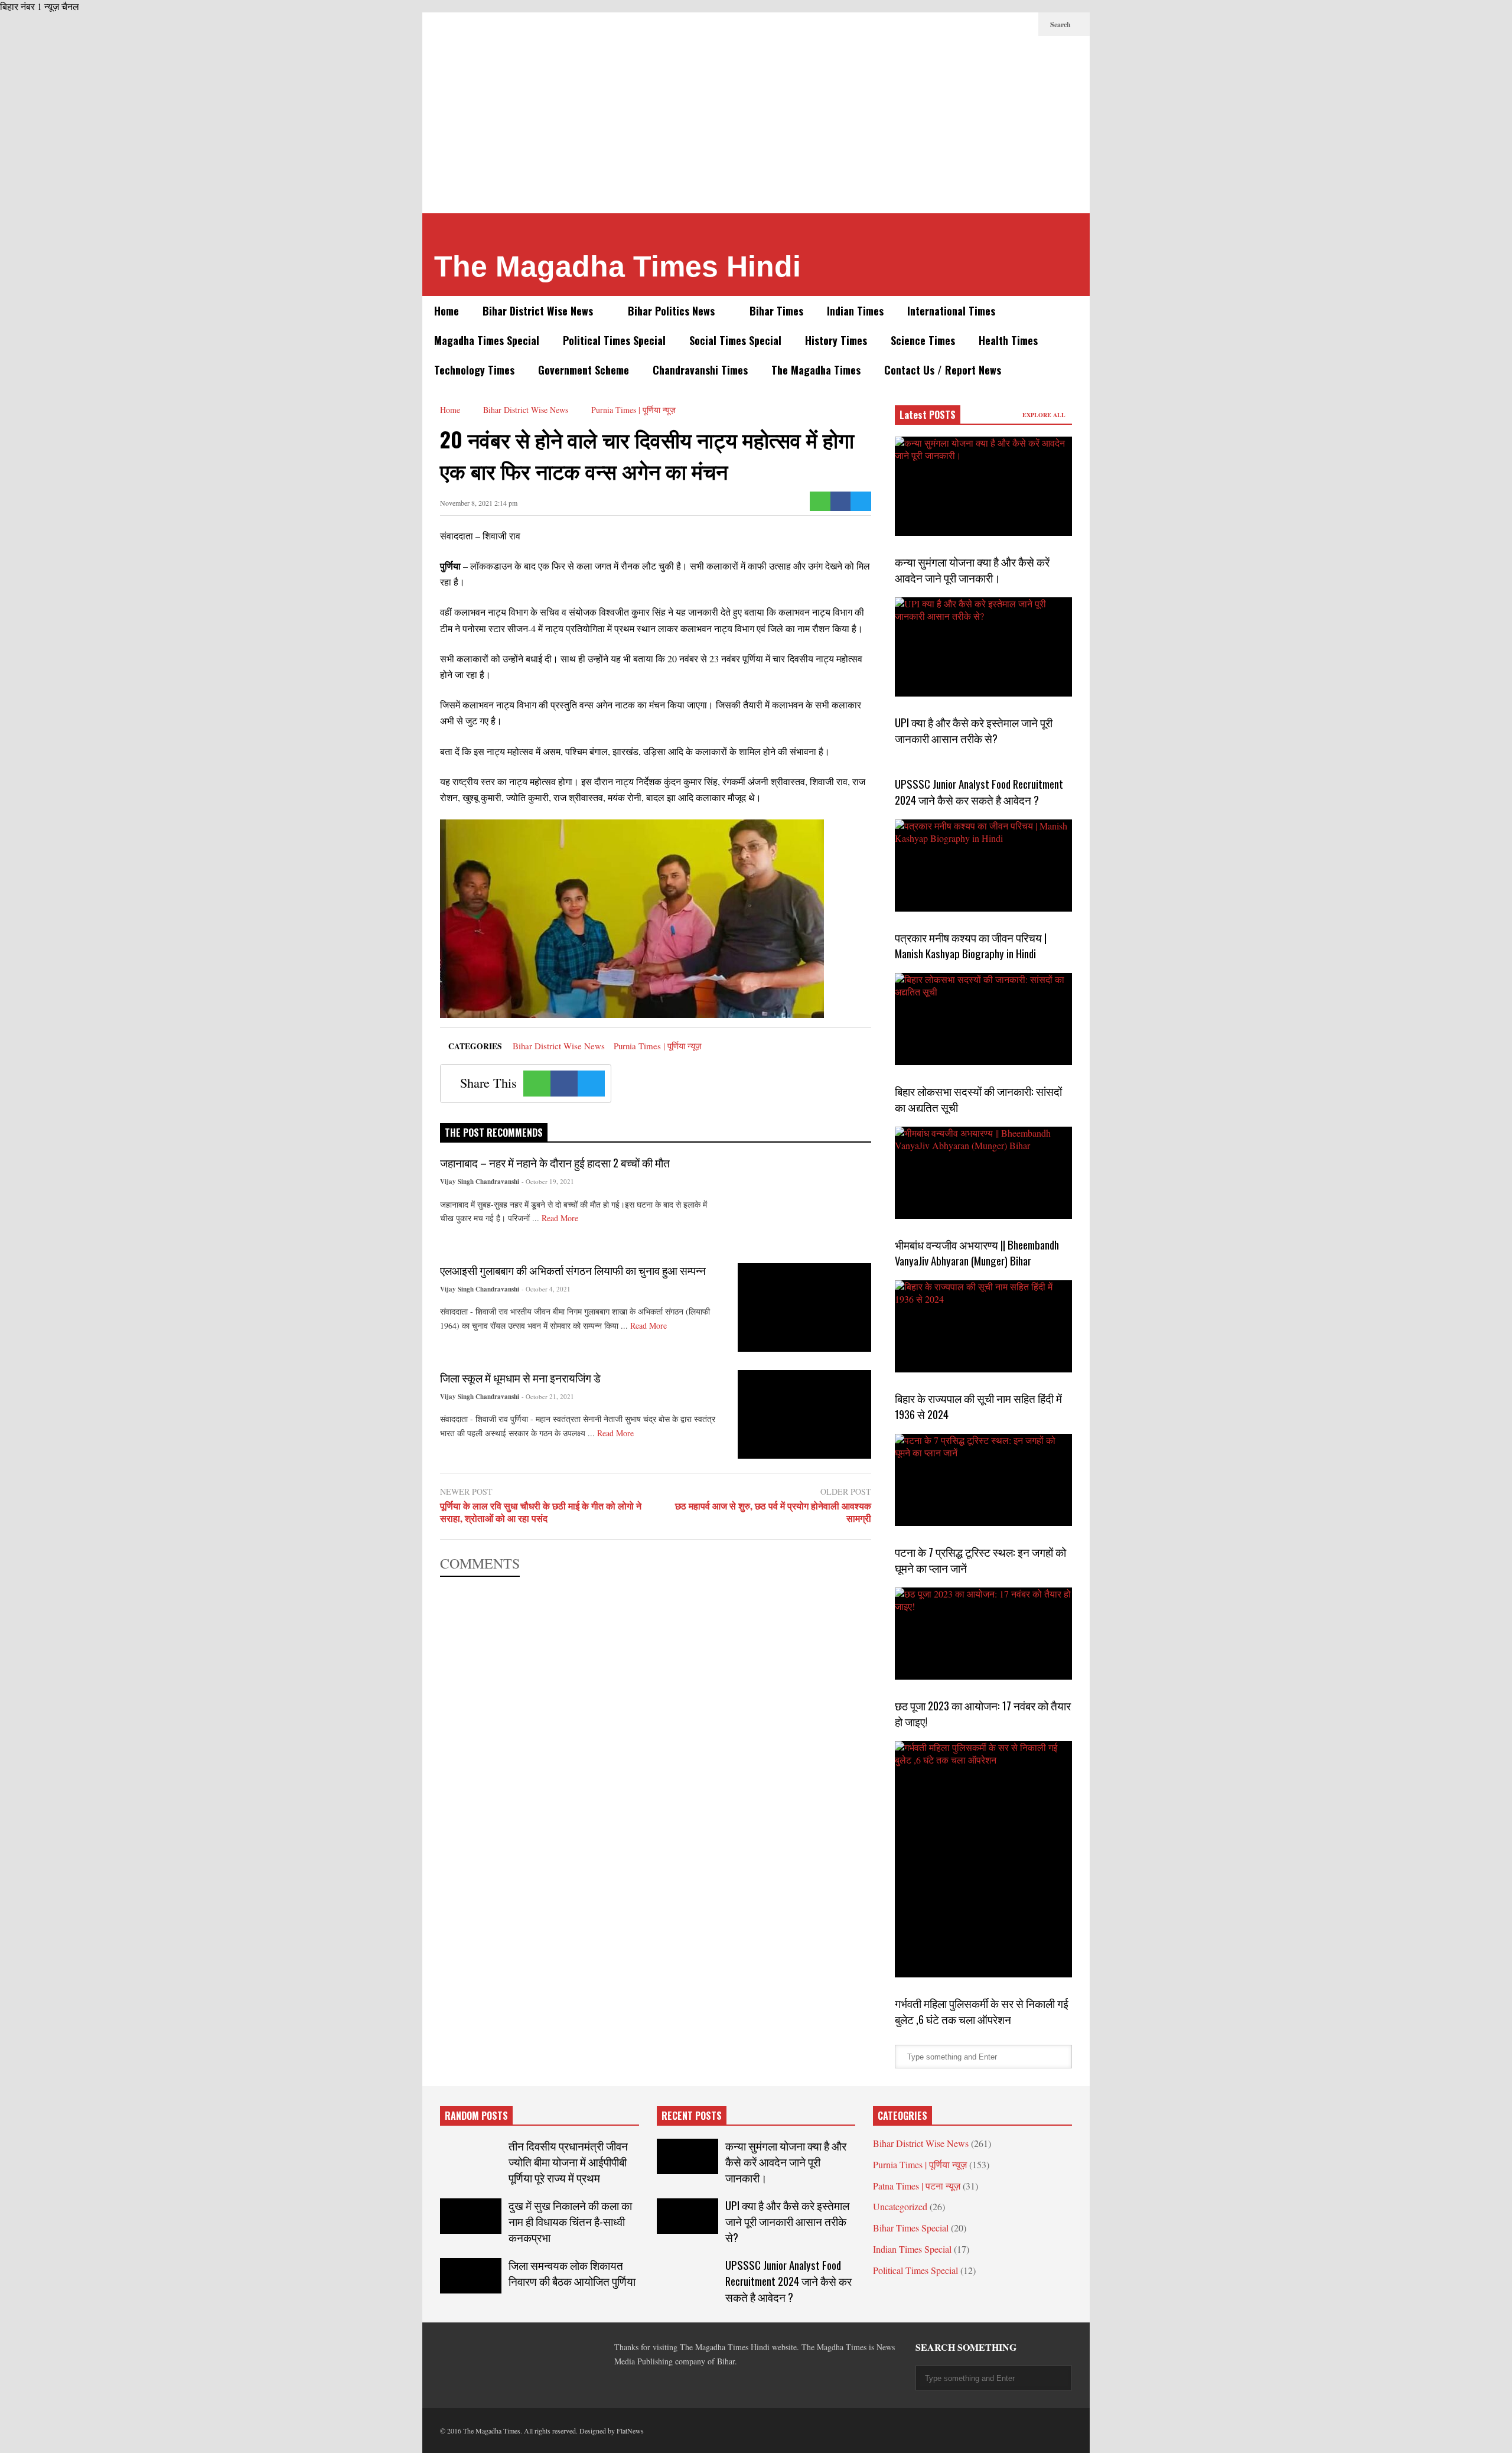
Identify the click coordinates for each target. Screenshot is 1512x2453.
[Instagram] (1005, 24)
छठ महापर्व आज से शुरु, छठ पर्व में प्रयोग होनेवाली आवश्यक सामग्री (773, 1512)
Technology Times (474, 370)
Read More (561, 1218)
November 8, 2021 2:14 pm (479, 503)
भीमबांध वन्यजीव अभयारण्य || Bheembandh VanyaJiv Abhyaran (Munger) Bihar (977, 1252)
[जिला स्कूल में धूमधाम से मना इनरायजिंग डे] (804, 1414)
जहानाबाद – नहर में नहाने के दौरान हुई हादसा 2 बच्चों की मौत (555, 1162)
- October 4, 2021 (546, 1289)
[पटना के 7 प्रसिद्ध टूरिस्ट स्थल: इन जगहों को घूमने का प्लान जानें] (983, 1480)
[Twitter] (948, 24)
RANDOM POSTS (476, 2116)
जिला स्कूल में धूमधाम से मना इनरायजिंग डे (520, 1377)
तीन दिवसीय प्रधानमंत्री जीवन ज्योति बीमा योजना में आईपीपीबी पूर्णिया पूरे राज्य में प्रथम (568, 2161)
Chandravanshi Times (700, 370)
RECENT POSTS (692, 2116)
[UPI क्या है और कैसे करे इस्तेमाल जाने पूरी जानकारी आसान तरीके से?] (983, 647)
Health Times (1008, 340)
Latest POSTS (928, 415)
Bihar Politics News (673, 311)
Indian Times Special (912, 2249)
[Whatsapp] (820, 501)
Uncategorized (900, 2206)
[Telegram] (967, 24)
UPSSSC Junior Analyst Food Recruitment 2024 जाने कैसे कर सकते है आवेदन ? (979, 792)
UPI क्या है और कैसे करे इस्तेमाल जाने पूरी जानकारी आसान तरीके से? (974, 730)
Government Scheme (584, 370)
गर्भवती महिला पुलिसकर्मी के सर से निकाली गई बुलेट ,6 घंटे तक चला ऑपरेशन (982, 2011)
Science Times (923, 340)
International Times (951, 311)
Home (447, 311)
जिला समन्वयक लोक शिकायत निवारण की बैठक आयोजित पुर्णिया (572, 2273)
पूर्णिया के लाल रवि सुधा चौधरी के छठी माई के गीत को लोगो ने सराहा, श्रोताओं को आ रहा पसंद (541, 1512)
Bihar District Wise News (539, 311)
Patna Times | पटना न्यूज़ (917, 2186)
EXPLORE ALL (1045, 415)
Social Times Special (735, 340)
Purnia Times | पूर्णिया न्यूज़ (658, 1046)
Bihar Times (776, 311)
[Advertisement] (756, 125)
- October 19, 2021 (548, 1181)
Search (1061, 25)
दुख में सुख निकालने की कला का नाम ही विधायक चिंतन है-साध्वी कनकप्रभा (570, 2221)
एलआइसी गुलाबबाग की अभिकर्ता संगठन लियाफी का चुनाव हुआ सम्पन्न (573, 1270)
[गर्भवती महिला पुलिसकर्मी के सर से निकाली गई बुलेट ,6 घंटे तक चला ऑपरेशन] (983, 1859)
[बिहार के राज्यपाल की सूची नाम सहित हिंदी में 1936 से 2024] (983, 1326)
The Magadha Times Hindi (617, 266)
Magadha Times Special (487, 340)
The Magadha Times (816, 370)
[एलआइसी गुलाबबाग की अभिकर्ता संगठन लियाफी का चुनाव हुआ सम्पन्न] (804, 1307)
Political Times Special (614, 340)
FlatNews (630, 2431)
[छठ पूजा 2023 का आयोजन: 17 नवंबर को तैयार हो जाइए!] (983, 1634)
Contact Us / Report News (943, 370)
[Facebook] (929, 24)
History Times (836, 340)
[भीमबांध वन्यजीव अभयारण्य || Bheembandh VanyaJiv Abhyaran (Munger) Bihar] (983, 1173)
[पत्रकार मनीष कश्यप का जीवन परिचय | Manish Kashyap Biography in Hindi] (983, 866)
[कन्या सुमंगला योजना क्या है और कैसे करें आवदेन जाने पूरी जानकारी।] (983, 486)
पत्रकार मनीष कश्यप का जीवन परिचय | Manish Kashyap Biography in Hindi (971, 945)
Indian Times (855, 311)
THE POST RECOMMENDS (494, 1133)
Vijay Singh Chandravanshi (480, 1182)
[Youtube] (1024, 24)
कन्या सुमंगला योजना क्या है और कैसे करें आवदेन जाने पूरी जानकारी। (972, 570)
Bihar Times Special (911, 2228)
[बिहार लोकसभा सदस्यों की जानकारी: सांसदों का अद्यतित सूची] (983, 1019)
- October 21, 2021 (548, 1396)
